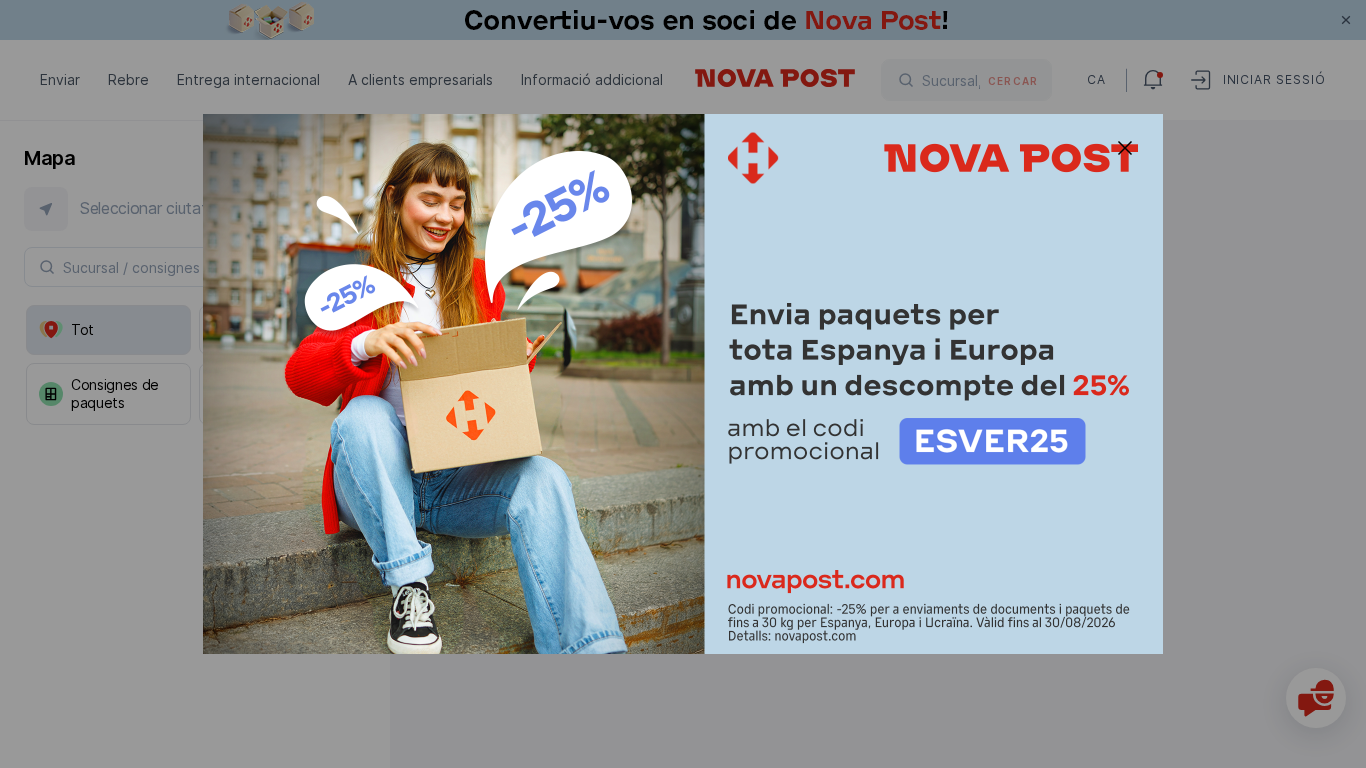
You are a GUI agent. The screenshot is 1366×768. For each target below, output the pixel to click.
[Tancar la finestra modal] (1125, 148)
